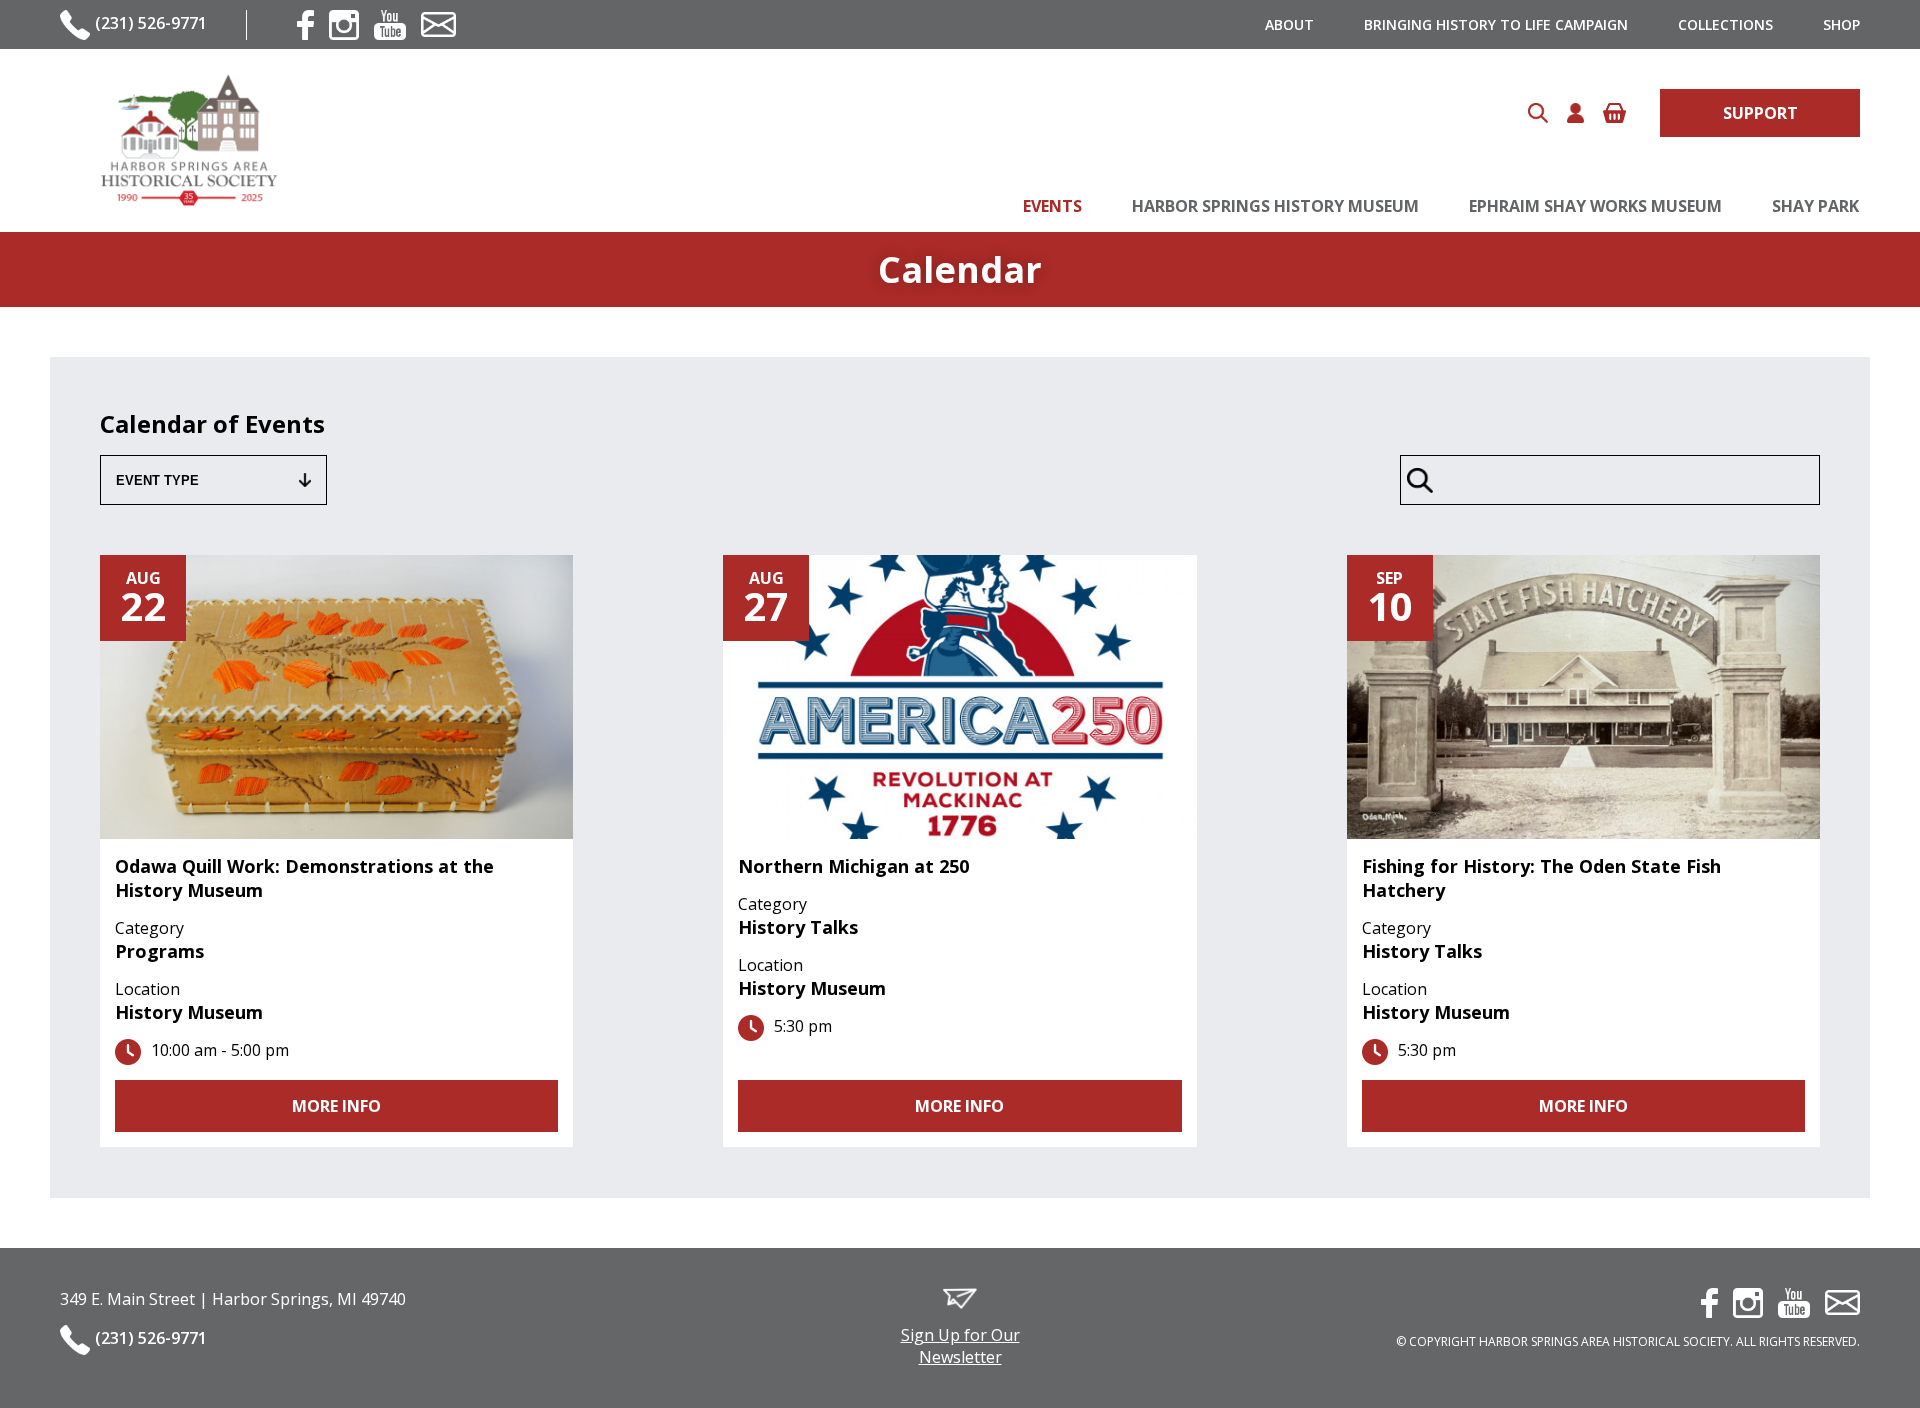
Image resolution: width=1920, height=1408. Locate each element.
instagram (344, 25)
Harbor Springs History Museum (1275, 206)
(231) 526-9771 (151, 23)
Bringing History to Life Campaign (1496, 24)
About (1289, 24)
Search (1538, 113)
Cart (1614, 113)
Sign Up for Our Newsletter (960, 1346)
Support (1760, 113)
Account (1575, 113)
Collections (1725, 24)
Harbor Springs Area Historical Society (188, 140)
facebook (305, 25)
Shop (1841, 24)
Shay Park (1815, 206)
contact (438, 24)
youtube (390, 25)
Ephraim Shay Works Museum (1595, 206)
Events (1052, 206)
